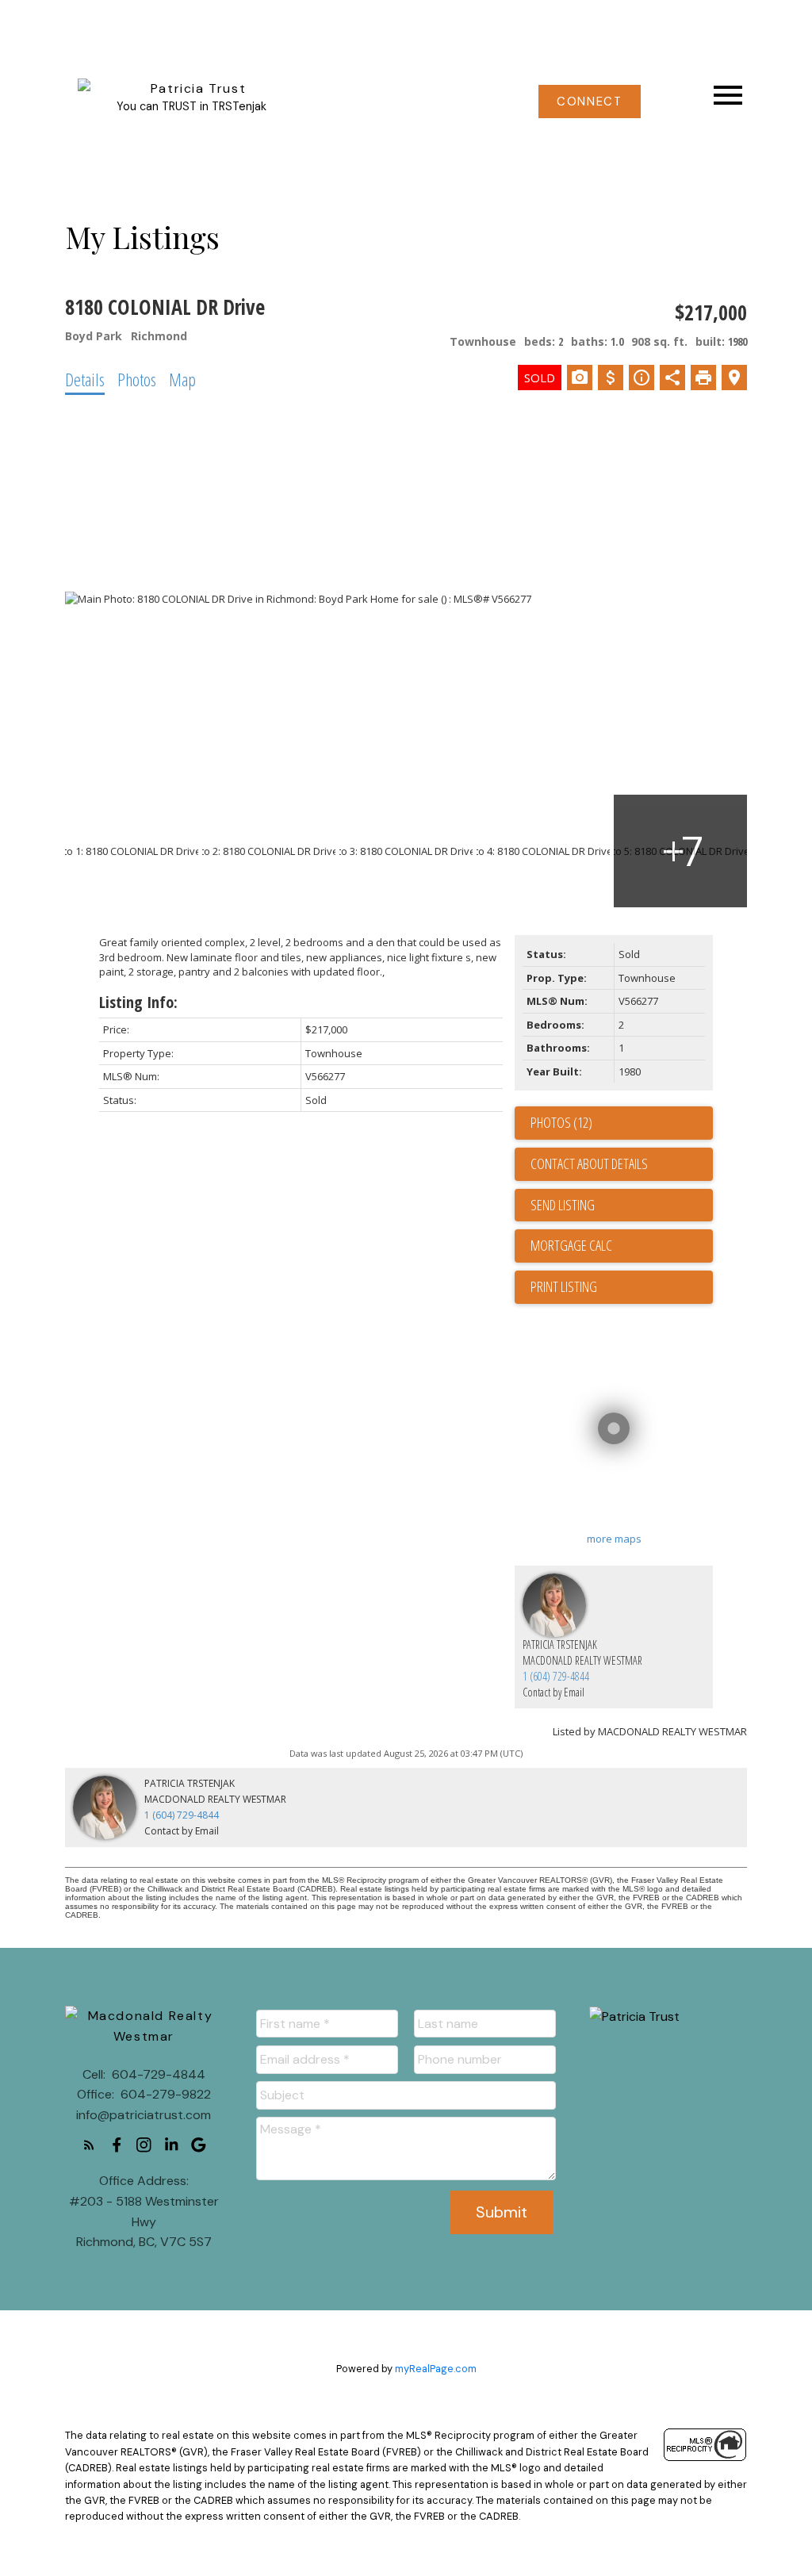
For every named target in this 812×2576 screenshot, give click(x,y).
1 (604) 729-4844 (556, 1676)
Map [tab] (182, 379)
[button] (590, 102)
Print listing (564, 1286)
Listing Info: (138, 1002)
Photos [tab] (137, 379)
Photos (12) (561, 1122)
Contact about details (589, 1163)
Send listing (563, 1205)
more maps (614, 1539)
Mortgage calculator (622, 1246)
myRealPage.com (436, 2369)
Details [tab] (85, 379)
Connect (589, 102)
